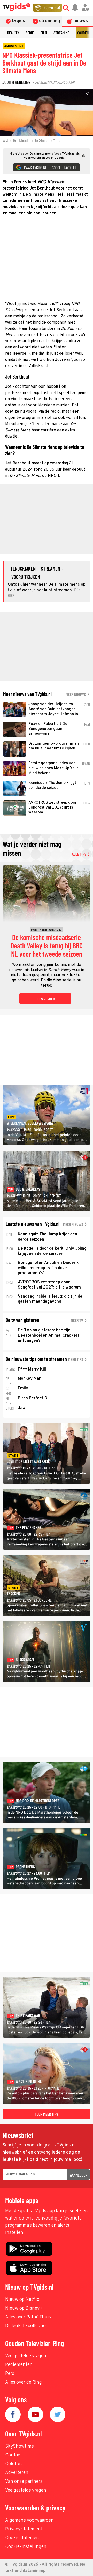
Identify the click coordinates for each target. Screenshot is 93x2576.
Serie (30, 32)
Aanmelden (79, 2175)
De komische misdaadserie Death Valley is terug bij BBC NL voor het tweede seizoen (47, 946)
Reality (13, 32)
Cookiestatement (23, 2538)
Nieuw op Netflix (22, 2300)
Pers (10, 2374)
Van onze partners (24, 2482)
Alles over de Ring (24, 2382)
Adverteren (17, 2473)
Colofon (14, 2464)
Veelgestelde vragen (26, 2356)
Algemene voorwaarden (29, 2520)
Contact (14, 2455)
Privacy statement (24, 2529)
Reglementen (19, 2365)
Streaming (61, 32)
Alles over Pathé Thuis (28, 2317)
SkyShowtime (20, 2446)
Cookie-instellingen (26, 2547)
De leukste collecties (26, 2326)
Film (44, 32)
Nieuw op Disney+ (24, 2308)
